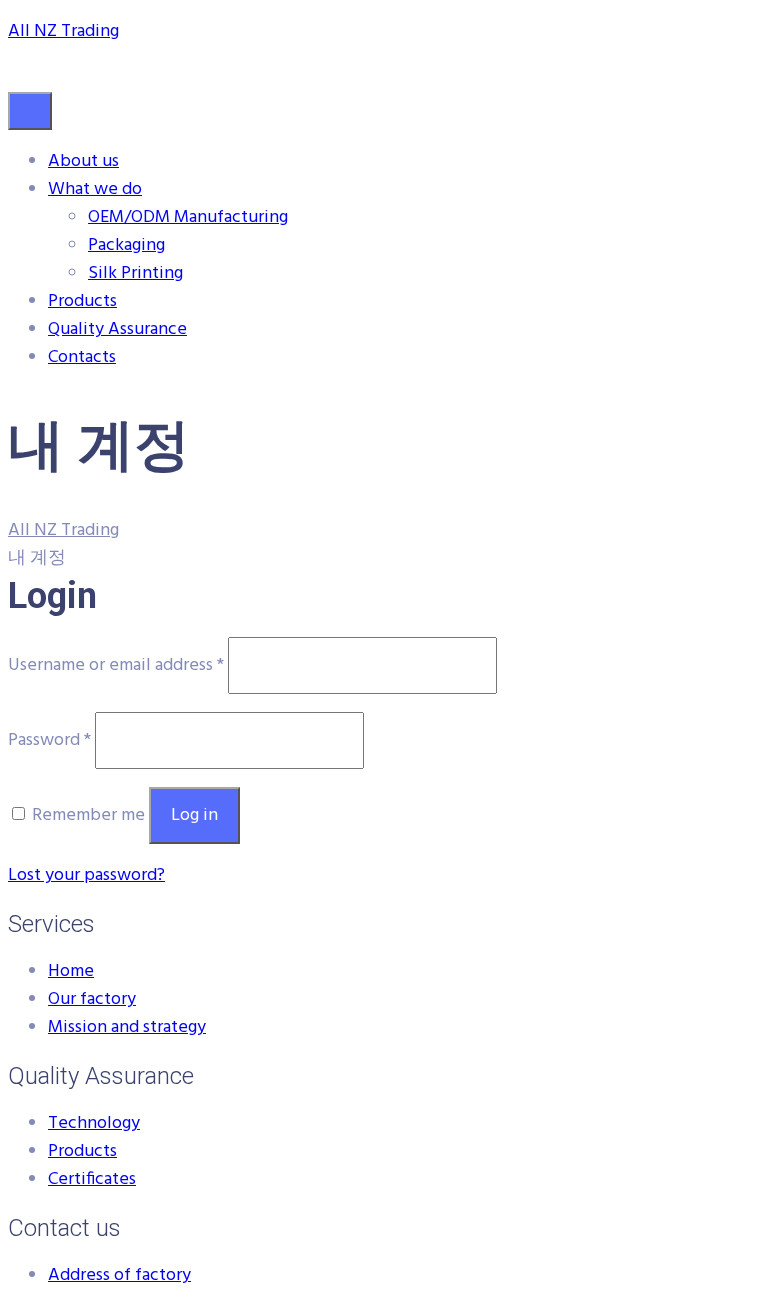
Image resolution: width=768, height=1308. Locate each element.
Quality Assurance (117, 329)
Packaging (126, 245)
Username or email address (116, 665)
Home (71, 971)
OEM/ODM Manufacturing (188, 217)
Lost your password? (86, 875)
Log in (194, 815)
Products (82, 301)
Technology (94, 1123)
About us (83, 161)
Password (49, 740)
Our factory (92, 999)
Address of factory (119, 1275)
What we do (95, 189)
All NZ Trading (63, 31)
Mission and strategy (127, 1027)
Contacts (82, 357)
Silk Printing (135, 273)
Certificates (92, 1179)
